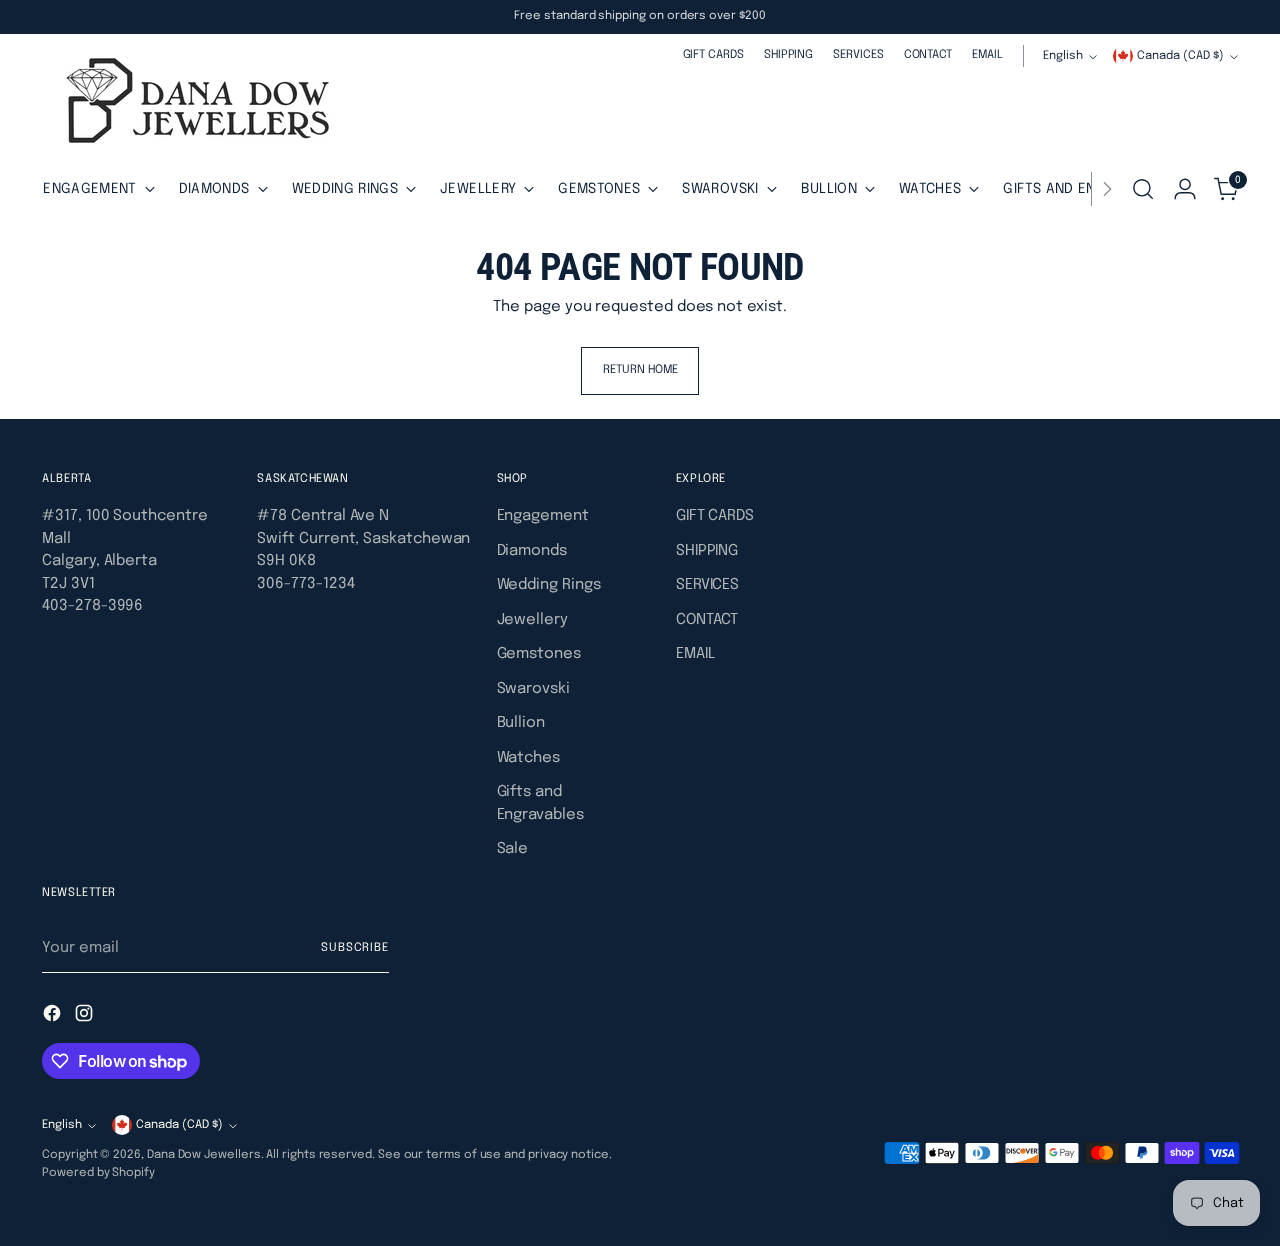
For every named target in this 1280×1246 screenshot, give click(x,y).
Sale (513, 849)
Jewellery (532, 620)
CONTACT (707, 620)
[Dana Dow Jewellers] (192, 104)
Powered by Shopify (98, 1173)
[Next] (1107, 189)
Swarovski (533, 689)
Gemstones (539, 654)
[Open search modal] (1143, 189)
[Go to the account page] (1185, 189)
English (1063, 56)
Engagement (543, 516)
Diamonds (532, 551)
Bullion (521, 723)
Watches (528, 758)
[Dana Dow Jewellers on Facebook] (54, 1017)
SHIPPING (707, 551)
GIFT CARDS (715, 516)
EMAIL (695, 654)
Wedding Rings (549, 585)
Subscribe (355, 948)
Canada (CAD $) (1180, 56)
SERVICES (707, 585)
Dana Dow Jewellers (204, 1155)
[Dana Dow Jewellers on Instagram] (86, 1017)
